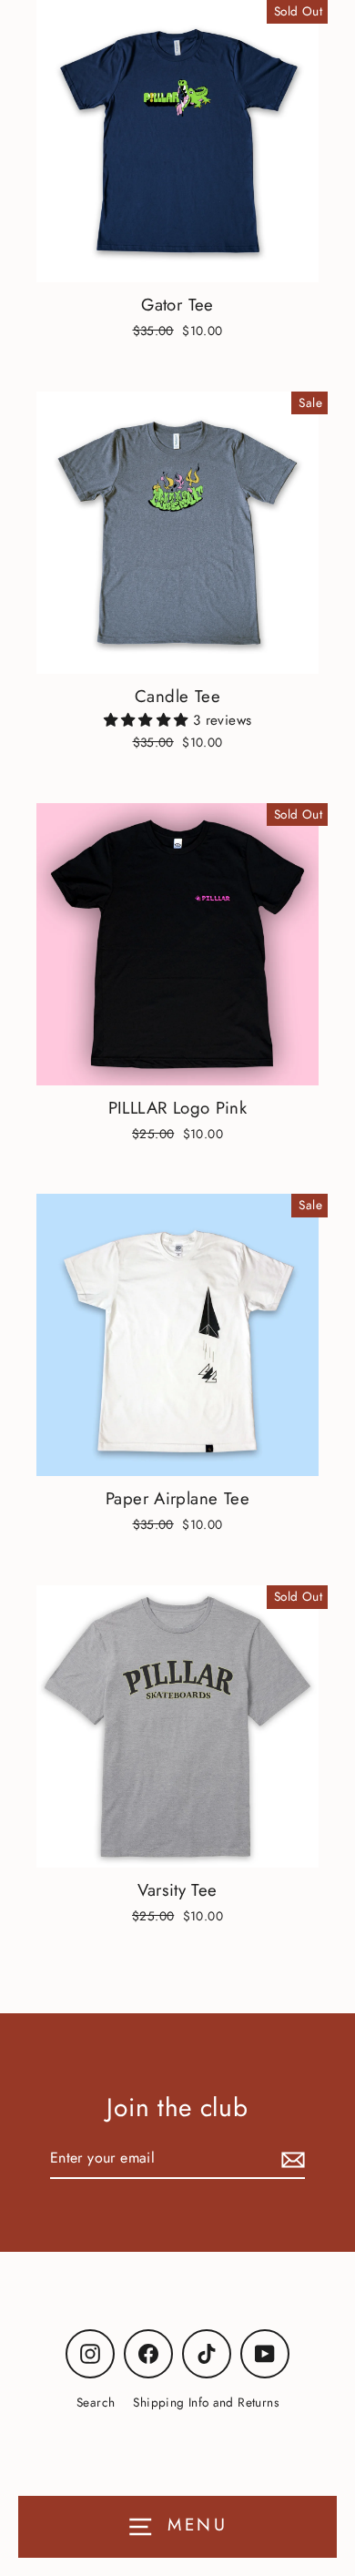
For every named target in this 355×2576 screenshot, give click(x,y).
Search (96, 2402)
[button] (148, 720)
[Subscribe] (290, 2159)
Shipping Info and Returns (206, 2402)
